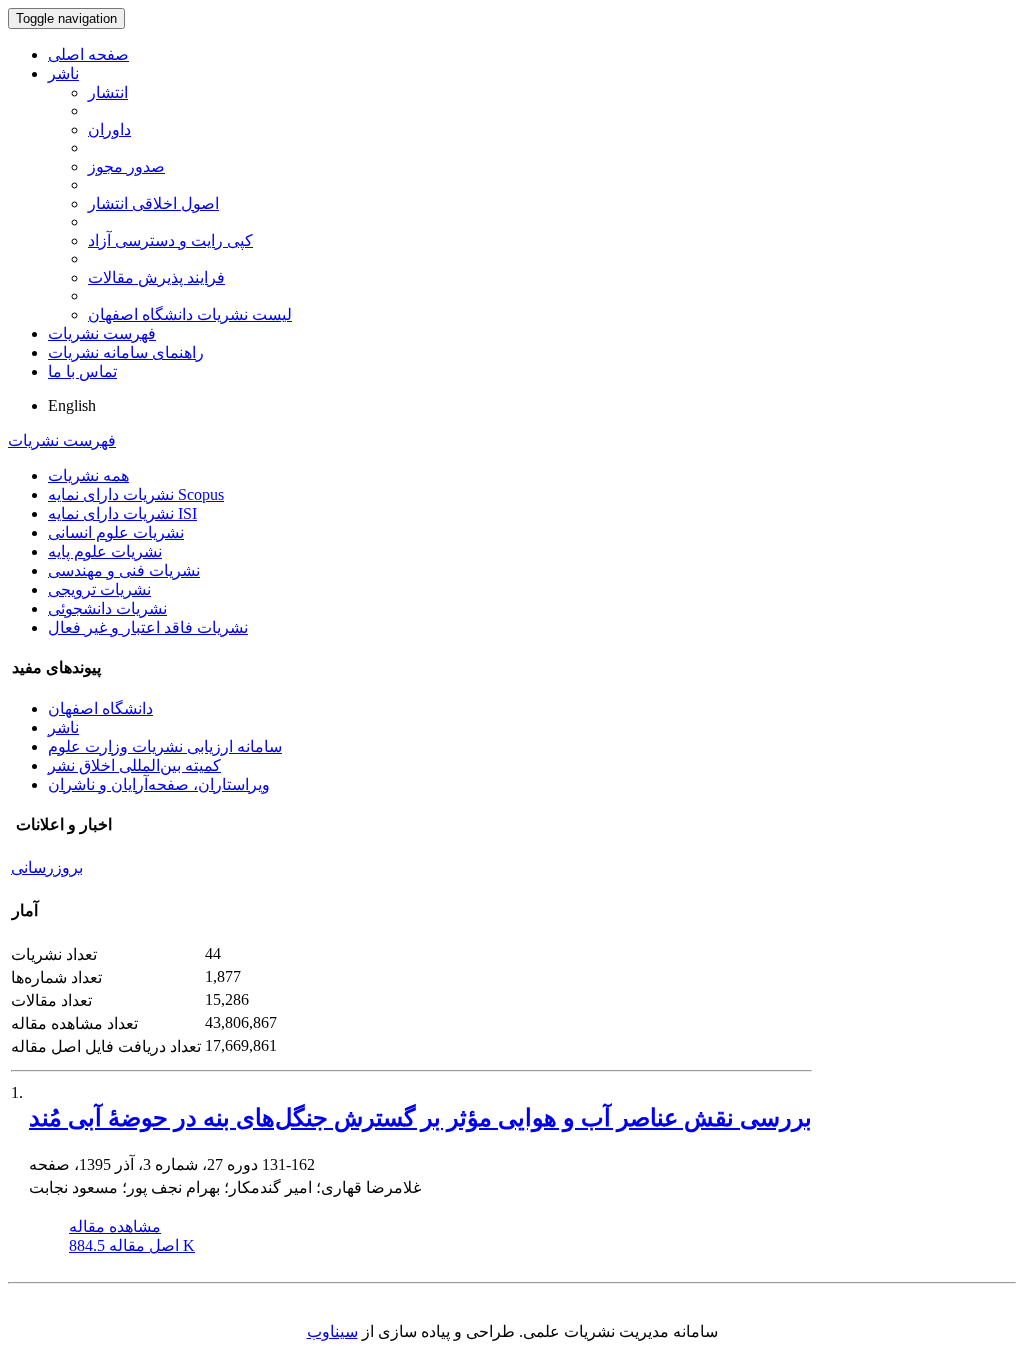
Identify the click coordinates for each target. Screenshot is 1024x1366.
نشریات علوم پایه (105, 551)
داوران (109, 129)
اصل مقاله (132, 1245)
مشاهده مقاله (115, 1226)
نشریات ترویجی (99, 589)
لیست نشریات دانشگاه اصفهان (190, 314)
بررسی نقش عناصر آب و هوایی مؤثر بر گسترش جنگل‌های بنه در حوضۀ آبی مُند (420, 1118)
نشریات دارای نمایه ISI (122, 513)
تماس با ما (82, 371)
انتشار (108, 92)
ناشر (63, 73)
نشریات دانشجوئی (107, 608)
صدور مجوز (126, 166)
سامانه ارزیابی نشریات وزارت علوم (165, 746)
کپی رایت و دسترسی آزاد (170, 240)
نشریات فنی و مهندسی (124, 570)
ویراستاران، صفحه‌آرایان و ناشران (159, 784)
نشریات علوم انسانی (116, 532)
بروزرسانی (47, 867)
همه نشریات (88, 475)
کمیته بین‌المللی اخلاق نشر (134, 765)
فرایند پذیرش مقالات (156, 277)
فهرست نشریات (102, 333)
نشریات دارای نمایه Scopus (136, 494)
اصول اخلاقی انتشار (153, 203)
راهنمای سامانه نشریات (126, 352)
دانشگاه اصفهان (100, 708)
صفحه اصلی (88, 54)
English (72, 405)
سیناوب (332, 1331)
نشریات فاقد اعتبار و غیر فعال (148, 627)
